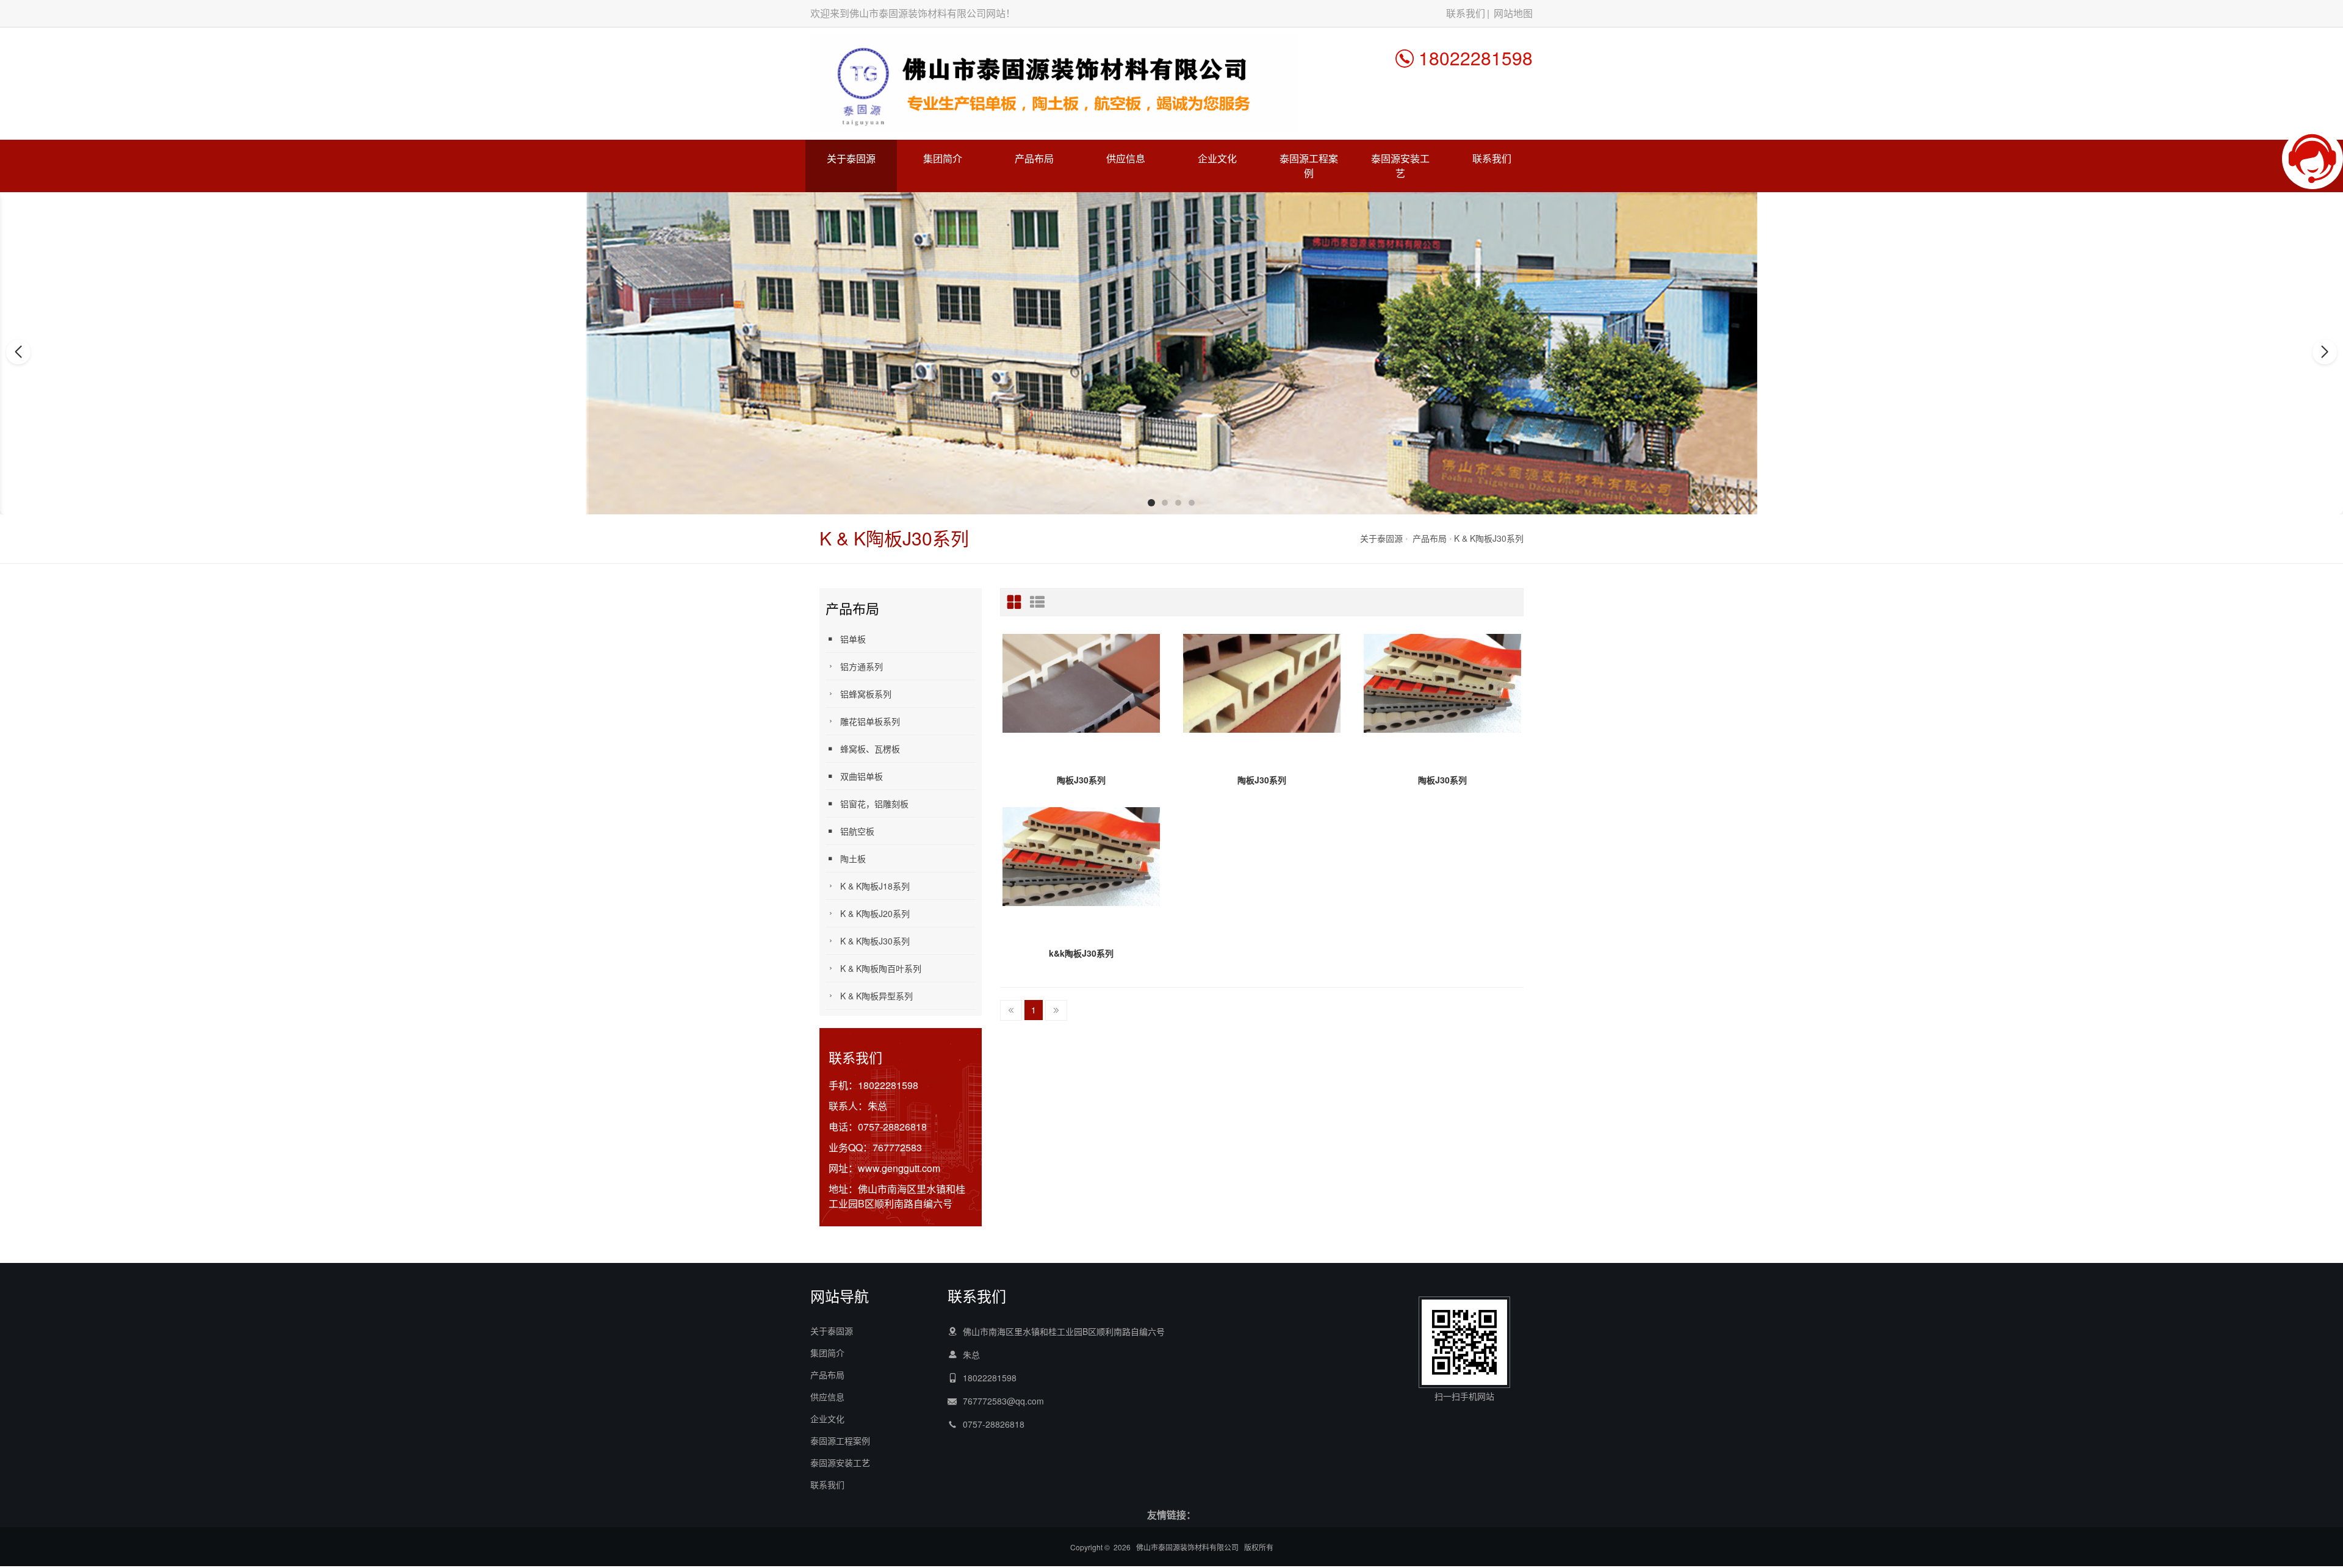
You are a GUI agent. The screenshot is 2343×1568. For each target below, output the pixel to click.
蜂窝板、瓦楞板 (870, 749)
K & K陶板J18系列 (875, 886)
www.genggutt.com (899, 1168)
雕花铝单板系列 (870, 721)
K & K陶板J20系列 (875, 913)
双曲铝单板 (862, 776)
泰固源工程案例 (1309, 166)
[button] (1151, 503)
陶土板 (853, 858)
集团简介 (943, 158)
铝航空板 (857, 831)
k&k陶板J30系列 (1081, 953)
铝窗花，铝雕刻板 (874, 804)
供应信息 (1126, 158)
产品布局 (1034, 158)
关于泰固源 (851, 158)
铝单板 (853, 639)
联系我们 (1466, 13)
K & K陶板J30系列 (1489, 538)
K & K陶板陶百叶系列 (881, 968)
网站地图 (1513, 13)
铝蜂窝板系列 (866, 694)
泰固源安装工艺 (1400, 166)
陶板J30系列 (1081, 780)
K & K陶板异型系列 (876, 996)
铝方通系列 (862, 666)
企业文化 (1217, 158)
